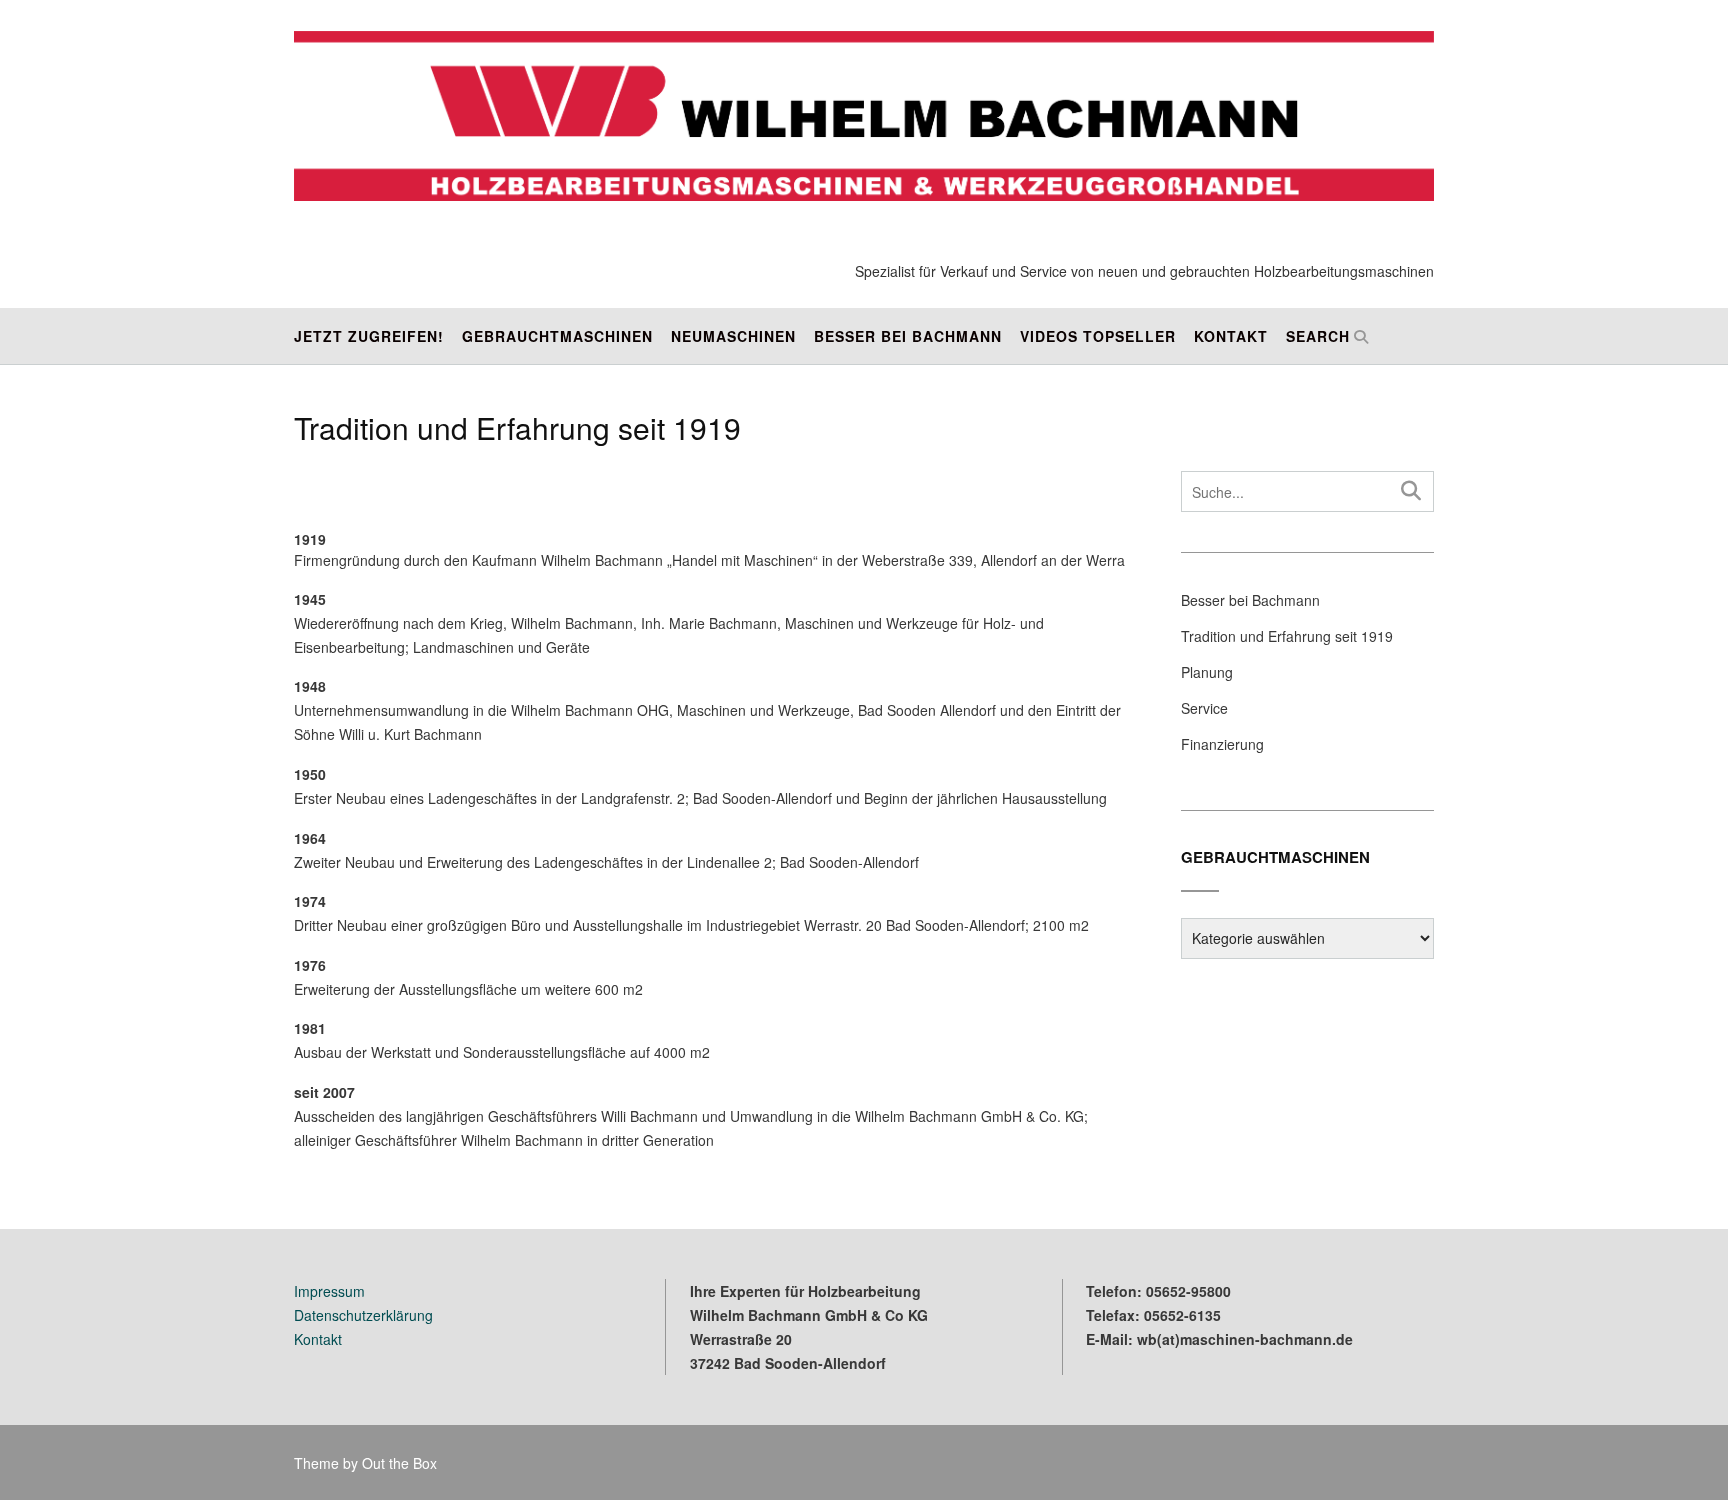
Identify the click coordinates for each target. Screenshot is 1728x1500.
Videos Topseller (1098, 336)
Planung (1207, 672)
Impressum (329, 1291)
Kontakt (1231, 336)
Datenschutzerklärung (363, 1315)
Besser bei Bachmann (908, 336)
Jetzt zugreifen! (369, 336)
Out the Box (399, 1463)
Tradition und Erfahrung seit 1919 (1287, 636)
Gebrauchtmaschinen (557, 336)
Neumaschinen (733, 336)
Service (1204, 708)
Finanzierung (1222, 744)
